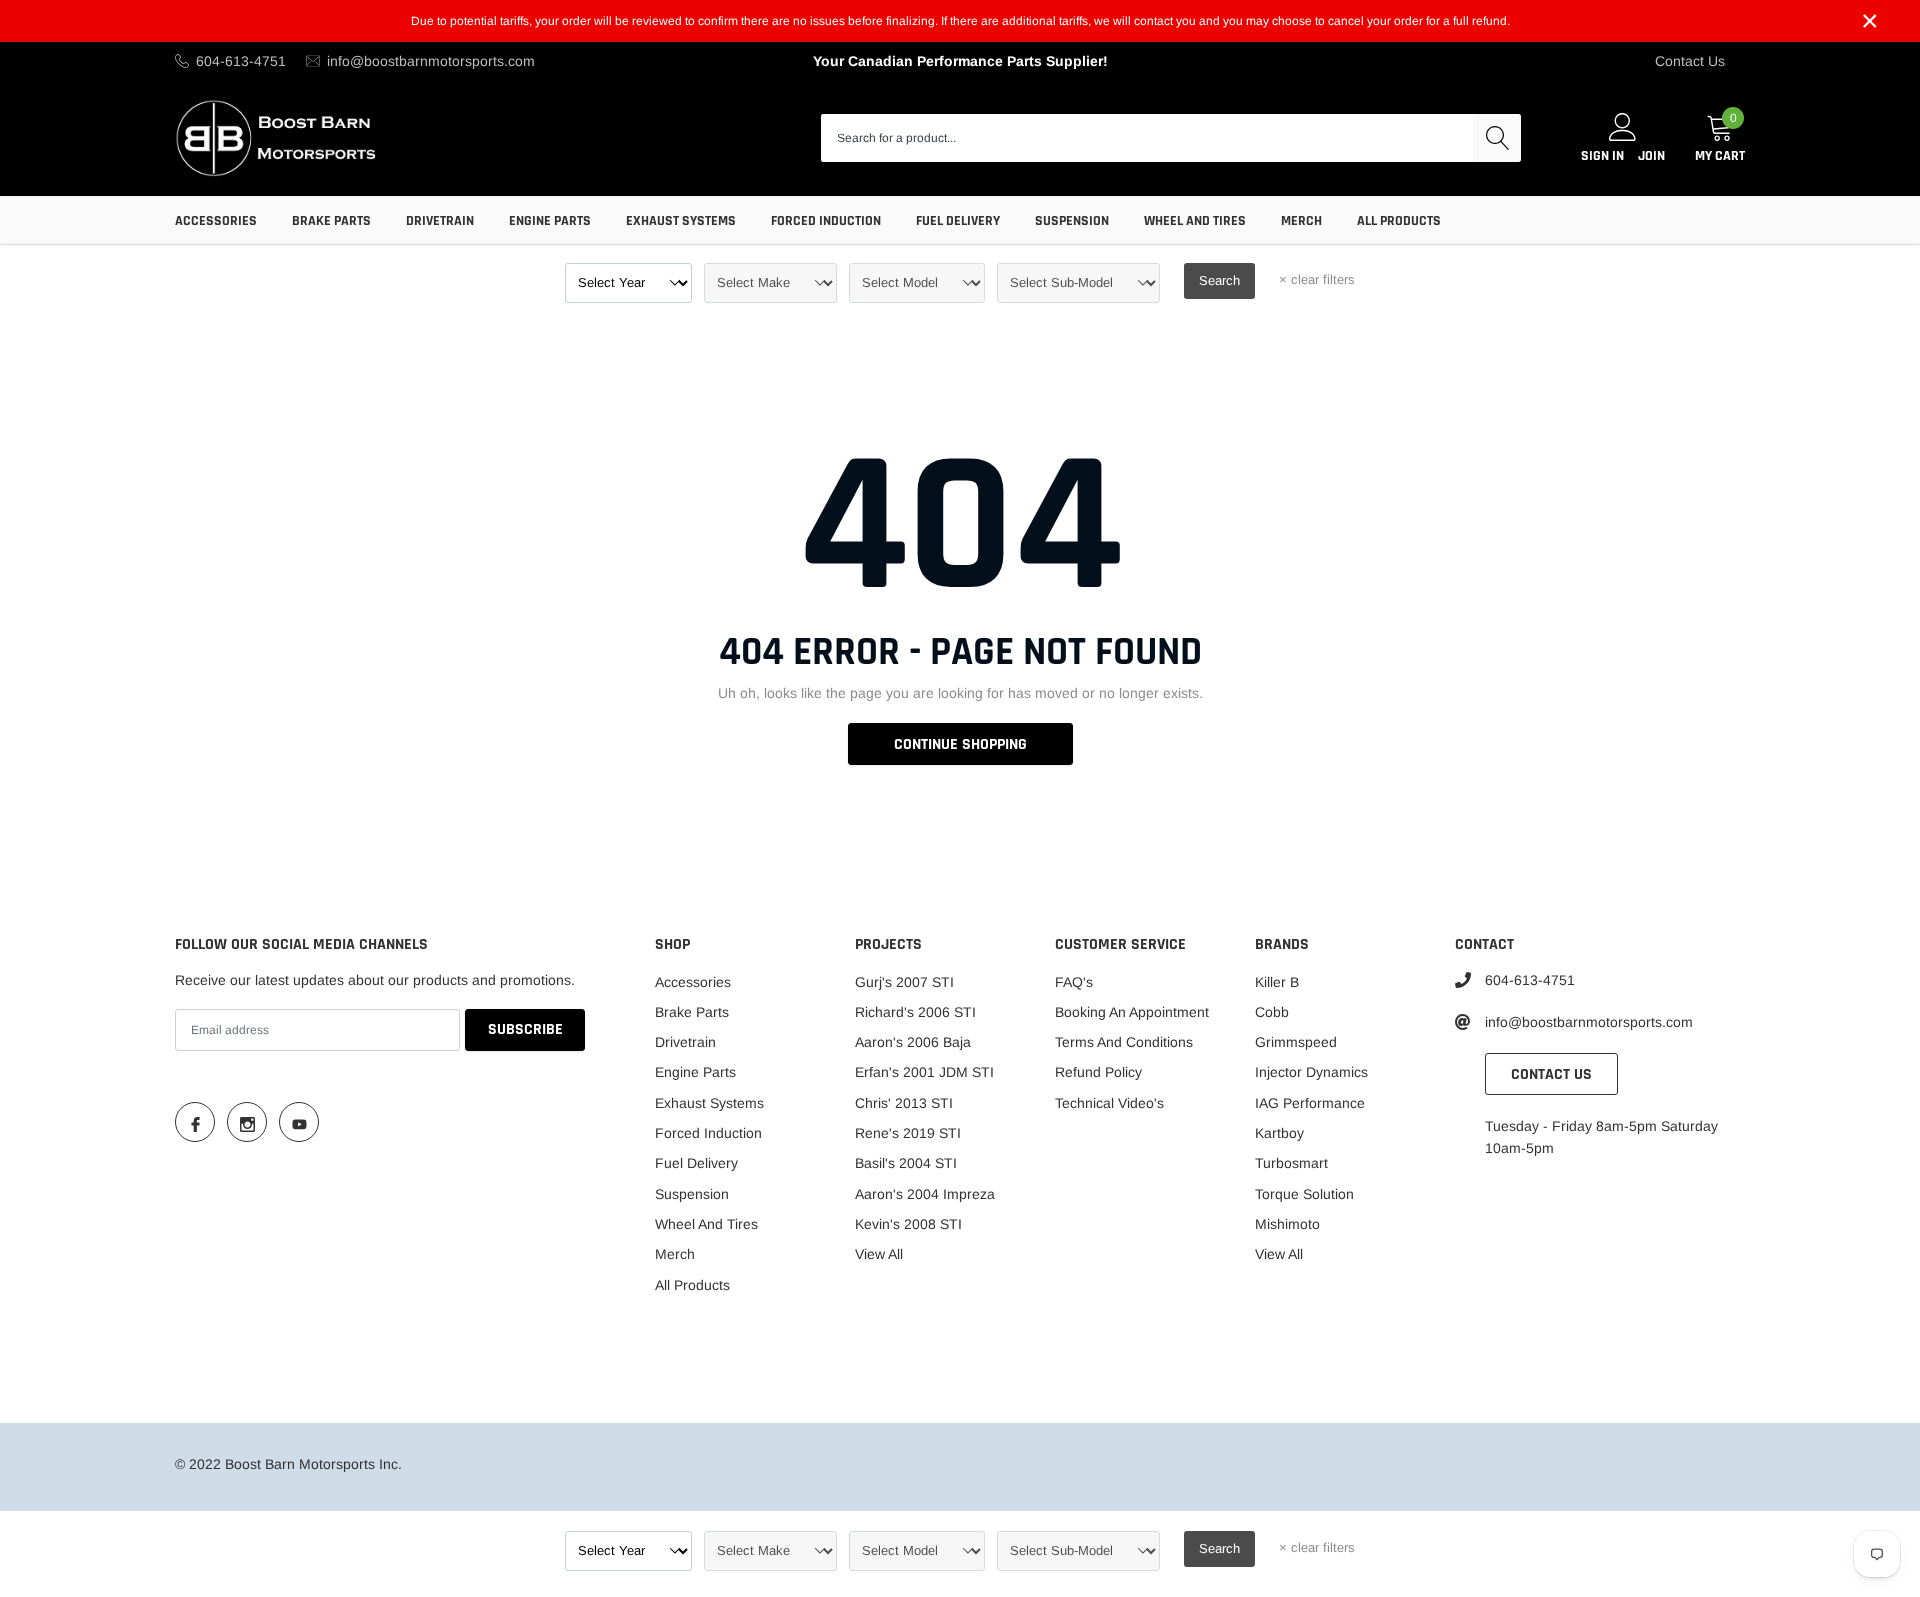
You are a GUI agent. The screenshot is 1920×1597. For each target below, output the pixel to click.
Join (1651, 156)
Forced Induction (826, 221)
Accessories (216, 221)
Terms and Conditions (1124, 1042)
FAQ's (1074, 982)
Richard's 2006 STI (915, 1012)
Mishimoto (1287, 1224)
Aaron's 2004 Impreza (925, 1194)
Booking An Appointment (1132, 1012)
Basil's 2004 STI (906, 1163)
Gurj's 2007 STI (904, 982)
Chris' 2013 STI (904, 1103)
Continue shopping (960, 744)
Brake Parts (331, 221)
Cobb (1272, 1012)
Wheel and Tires (1195, 221)
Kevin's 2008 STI (908, 1224)
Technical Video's (1109, 1103)
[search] (1497, 138)
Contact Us (1690, 61)
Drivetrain (440, 221)
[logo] (277, 137)
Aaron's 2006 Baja (913, 1042)
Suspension (1072, 221)
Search (1219, 280)
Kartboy (1279, 1133)
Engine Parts (550, 221)
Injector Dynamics (1311, 1072)
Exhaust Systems (681, 221)
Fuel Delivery (958, 221)
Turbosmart (1291, 1163)
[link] (195, 1122)
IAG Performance (1310, 1103)
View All (879, 1254)
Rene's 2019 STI (908, 1133)
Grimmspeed (1296, 1042)
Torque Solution (1304, 1194)
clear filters (1317, 279)
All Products (1399, 221)
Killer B (1277, 982)
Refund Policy (1098, 1072)
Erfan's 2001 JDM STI (924, 1072)
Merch (1301, 221)
